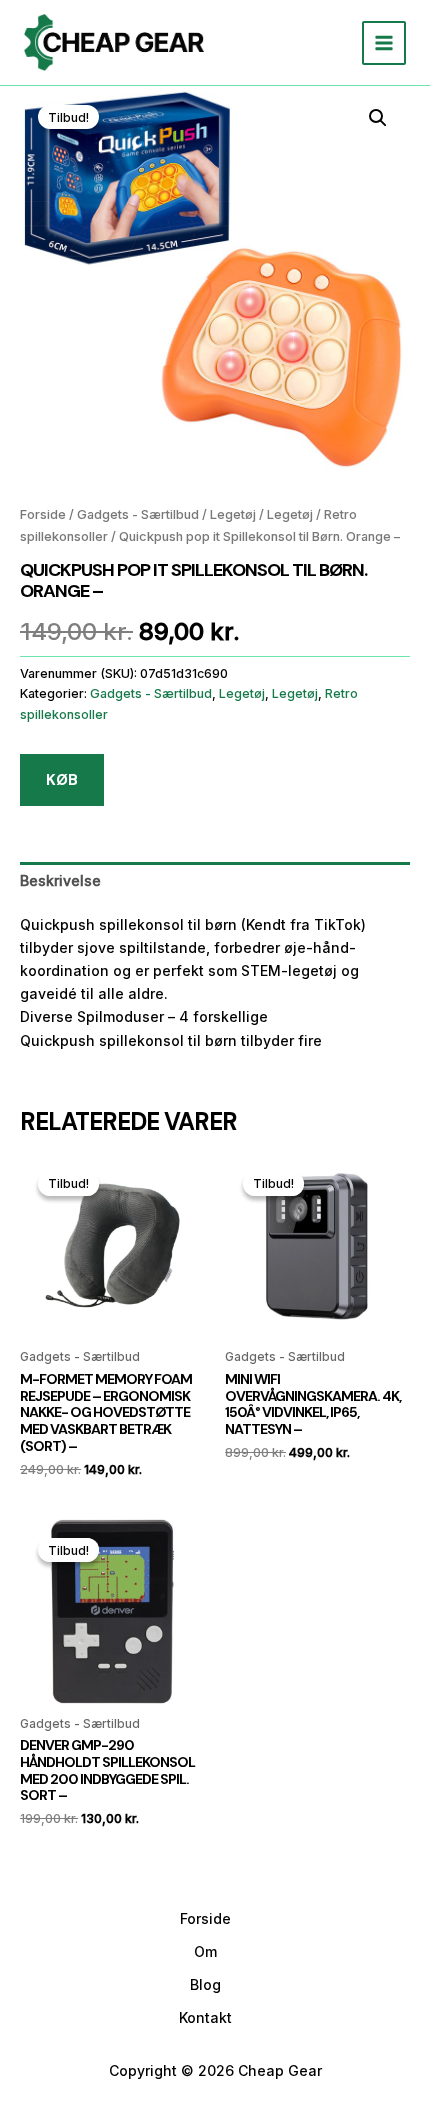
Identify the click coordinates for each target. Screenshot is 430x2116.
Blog (205, 1984)
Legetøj (233, 514)
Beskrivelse (60, 880)
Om (205, 1951)
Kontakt (205, 2017)
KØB (62, 780)
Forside (43, 514)
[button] (378, 118)
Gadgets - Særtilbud (138, 514)
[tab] (215, 880)
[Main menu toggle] (384, 43)
